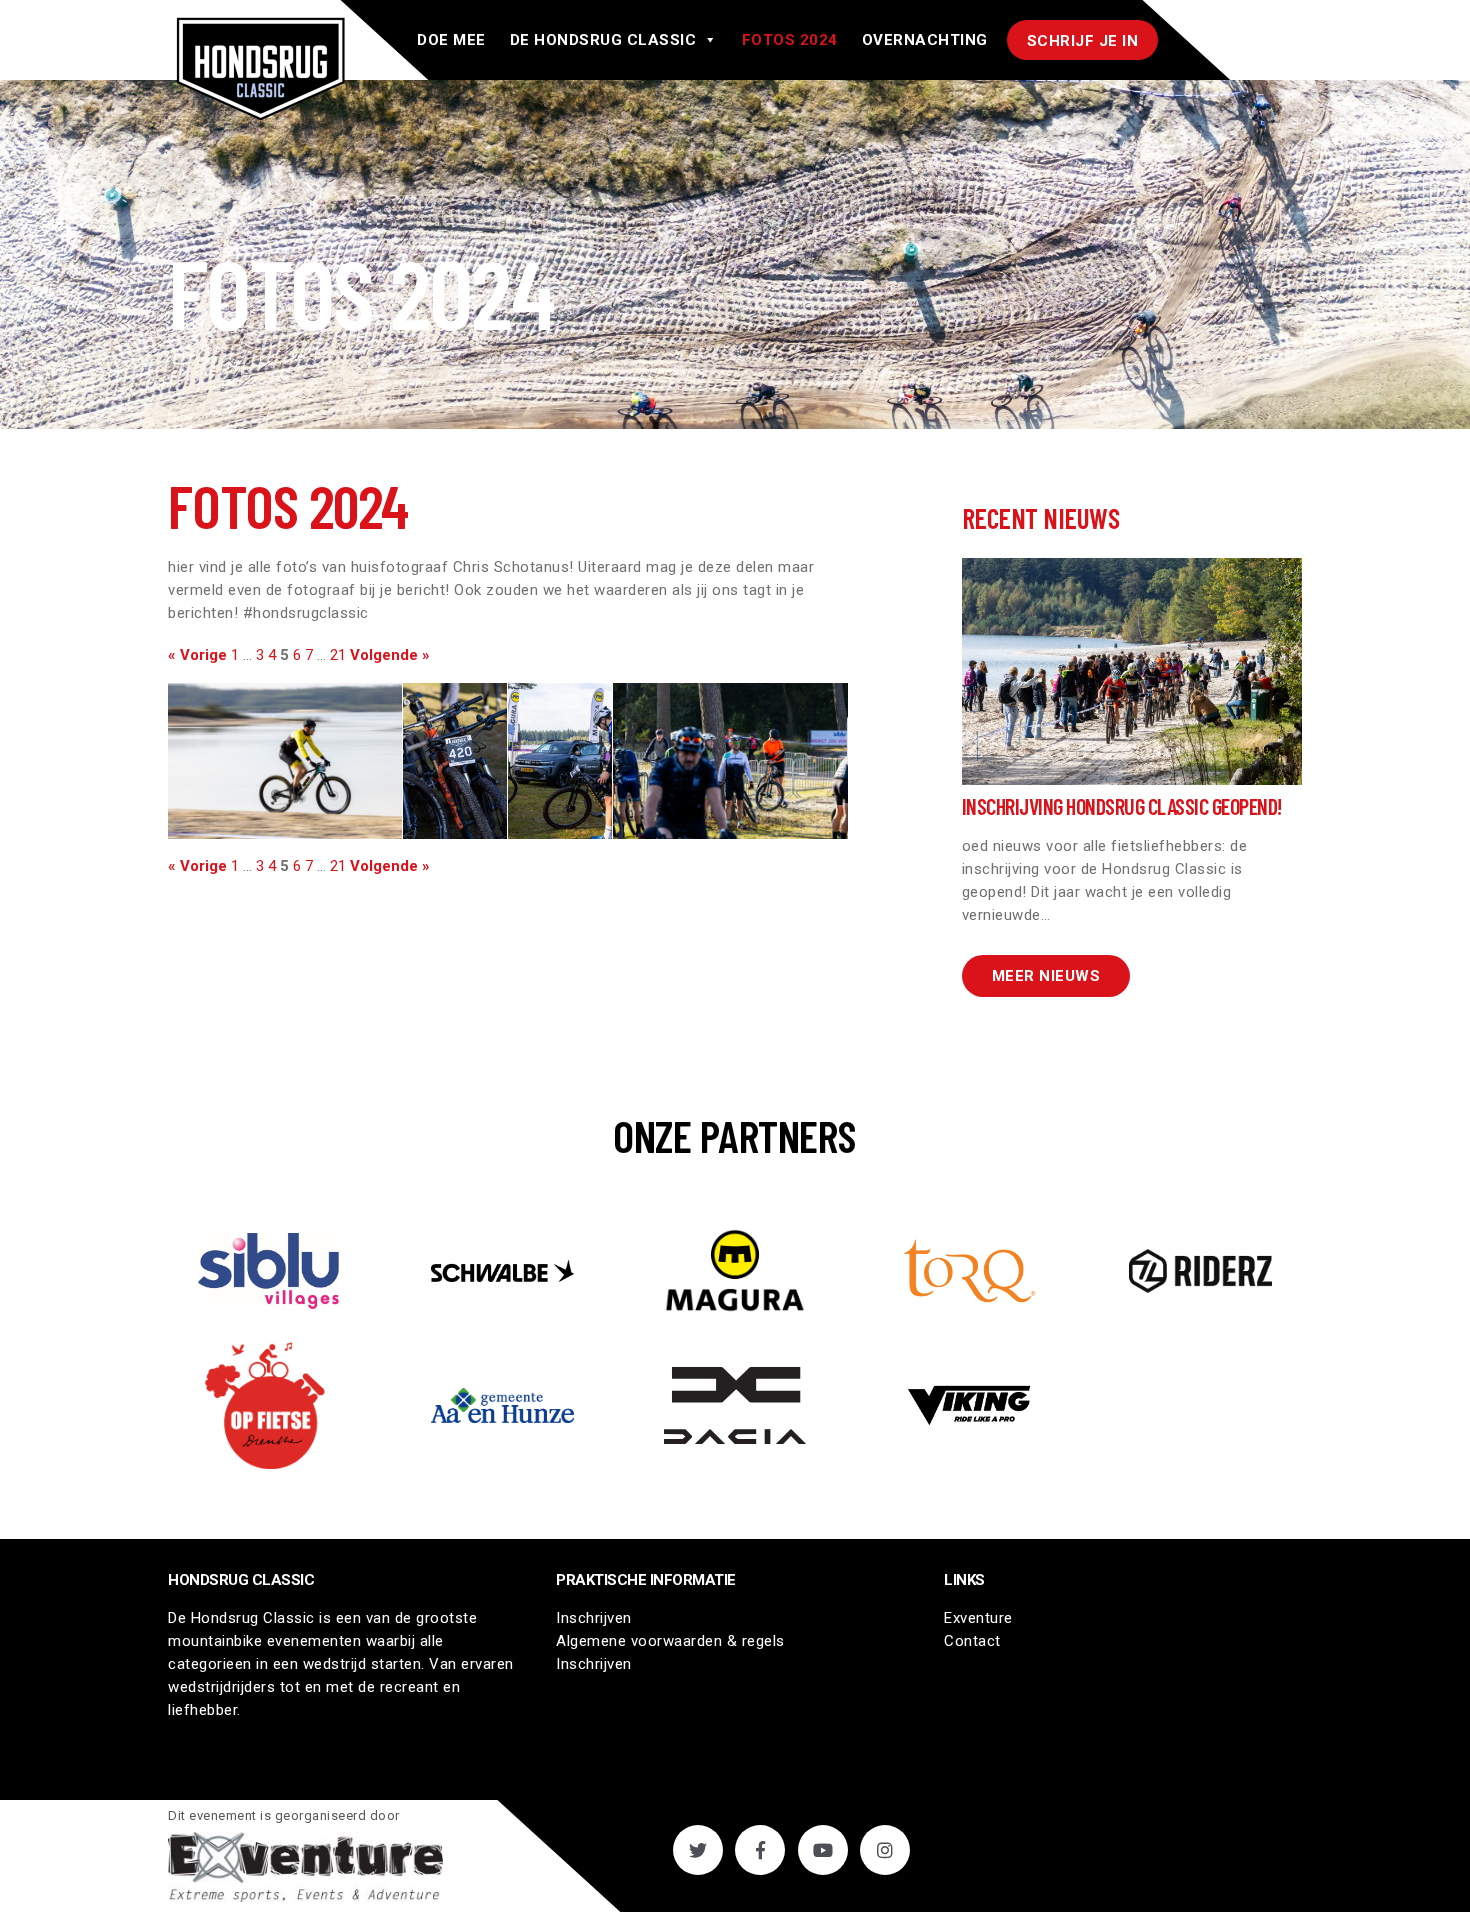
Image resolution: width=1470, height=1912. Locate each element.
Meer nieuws (1046, 976)
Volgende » (390, 655)
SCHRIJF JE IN (1083, 41)
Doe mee (451, 40)
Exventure (978, 1618)
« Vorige (197, 655)
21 (338, 655)
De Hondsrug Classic (603, 40)
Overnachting (925, 40)
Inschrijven (594, 1618)
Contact (972, 1641)
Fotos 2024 (790, 40)
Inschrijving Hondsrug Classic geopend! (1122, 806)
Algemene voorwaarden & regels (670, 1641)
